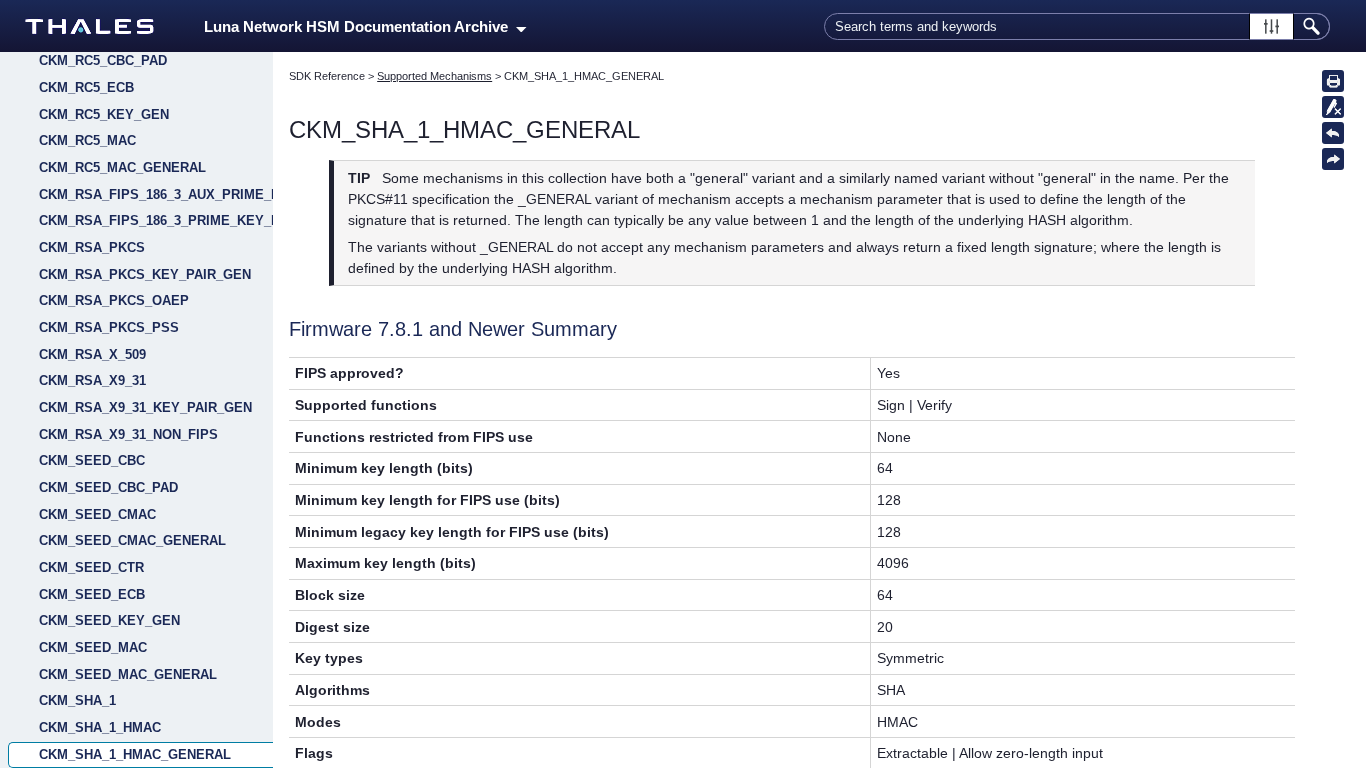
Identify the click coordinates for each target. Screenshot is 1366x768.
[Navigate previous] (1333, 133)
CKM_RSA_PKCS (92, 247)
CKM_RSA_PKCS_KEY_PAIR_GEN (145, 274)
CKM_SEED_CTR (91, 567)
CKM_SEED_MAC (93, 647)
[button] (1271, 26)
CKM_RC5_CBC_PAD (103, 60)
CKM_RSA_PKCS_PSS (109, 327)
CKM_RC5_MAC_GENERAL (122, 167)
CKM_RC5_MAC (87, 140)
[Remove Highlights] (1333, 107)
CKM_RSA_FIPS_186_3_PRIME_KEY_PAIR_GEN (156, 220)
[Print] (1333, 81)
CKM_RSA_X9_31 (92, 380)
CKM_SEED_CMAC (97, 514)
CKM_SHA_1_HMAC (100, 727)
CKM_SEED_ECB (92, 594)
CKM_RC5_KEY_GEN (104, 114)
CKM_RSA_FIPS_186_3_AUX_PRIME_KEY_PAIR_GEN (156, 194)
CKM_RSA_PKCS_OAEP (114, 300)
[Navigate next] (1333, 159)
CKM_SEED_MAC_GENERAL (128, 674)
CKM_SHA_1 (77, 700)
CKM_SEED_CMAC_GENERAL (132, 540)
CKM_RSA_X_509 (92, 354)
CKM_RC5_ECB (86, 87)
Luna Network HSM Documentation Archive (360, 27)
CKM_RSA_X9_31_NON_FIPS (128, 434)
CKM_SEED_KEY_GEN (109, 620)
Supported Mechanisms (434, 76)
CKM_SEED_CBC (92, 460)
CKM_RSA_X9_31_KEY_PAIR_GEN (145, 407)
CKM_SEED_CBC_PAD (108, 487)
